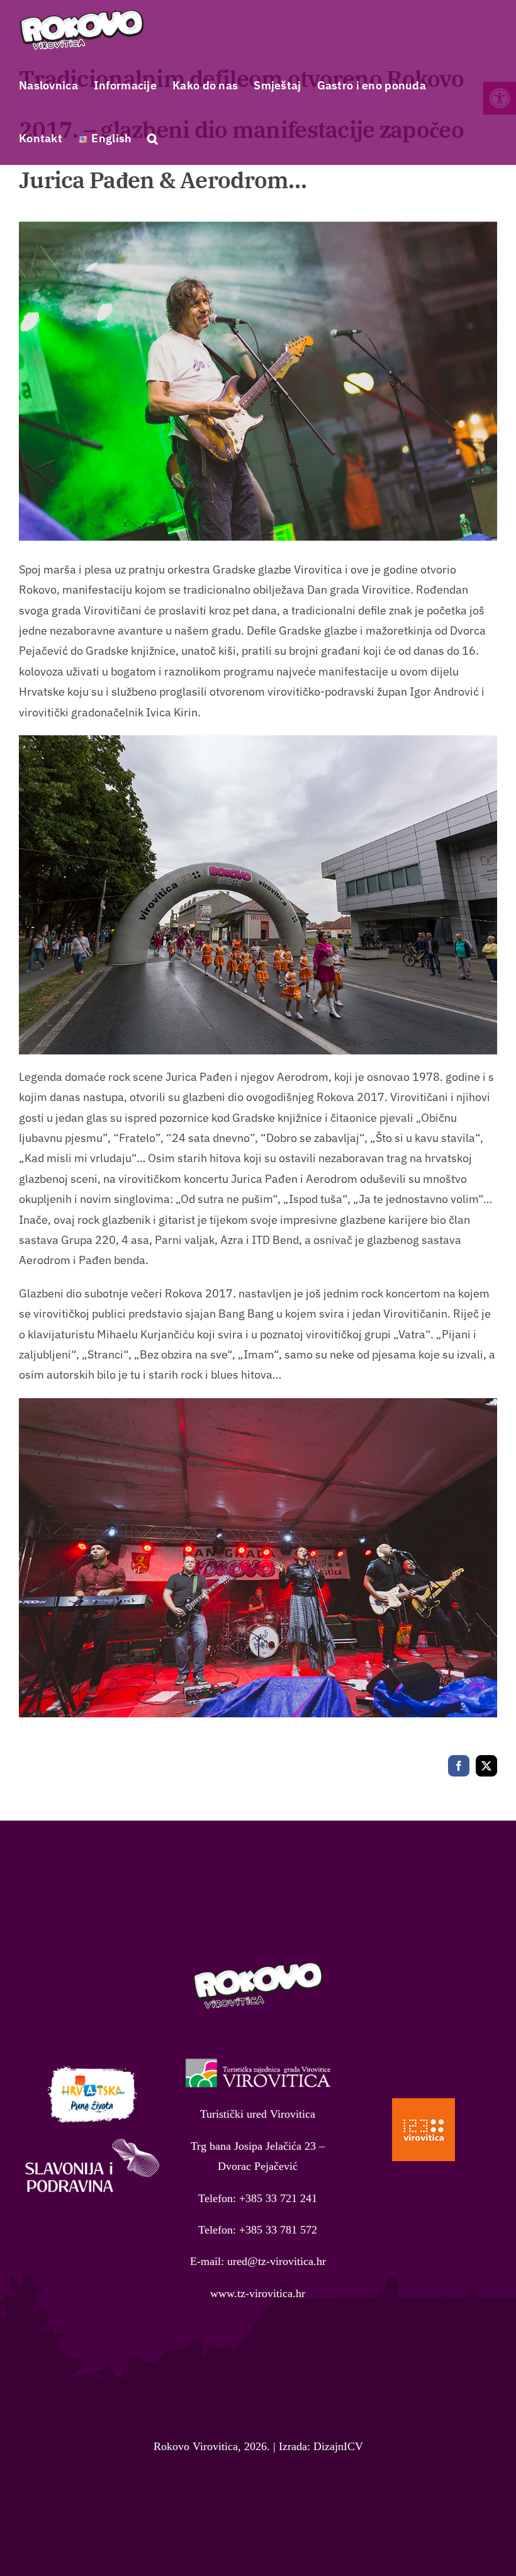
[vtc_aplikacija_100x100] (423, 2104)
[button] (153, 138)
